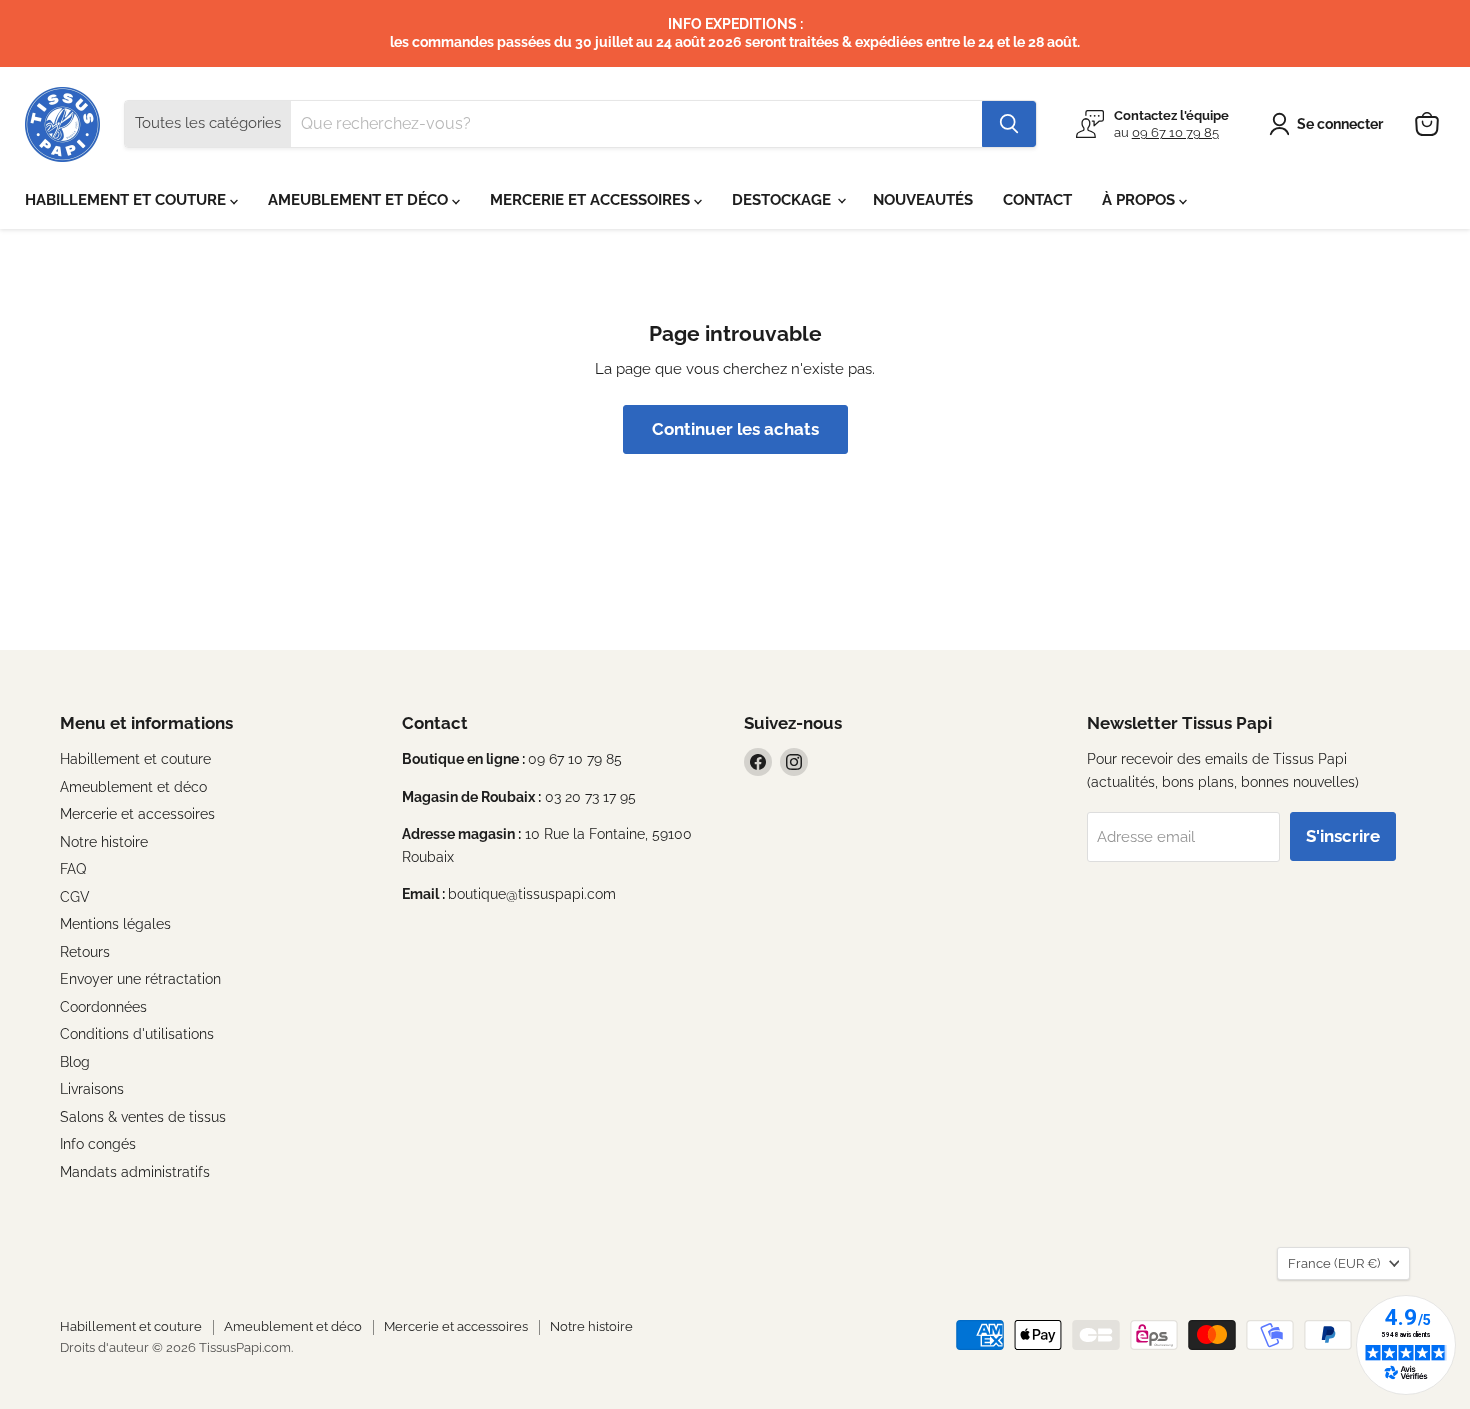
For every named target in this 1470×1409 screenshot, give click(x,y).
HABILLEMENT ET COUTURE (127, 200)
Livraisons (92, 1089)
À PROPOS (1140, 200)
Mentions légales (115, 924)
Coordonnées (103, 1007)
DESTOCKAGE (783, 200)
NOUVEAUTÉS (923, 200)
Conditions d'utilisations (137, 1034)
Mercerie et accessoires (137, 814)
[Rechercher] (1009, 124)
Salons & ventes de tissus (143, 1117)
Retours (85, 952)
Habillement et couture (135, 759)
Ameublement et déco (133, 787)
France (1334, 1263)
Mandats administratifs (135, 1172)
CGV (75, 897)
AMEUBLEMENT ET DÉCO (360, 200)
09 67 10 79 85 (1175, 132)
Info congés (98, 1144)
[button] (1329, 124)
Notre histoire (104, 842)
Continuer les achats (735, 429)
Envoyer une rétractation (140, 979)
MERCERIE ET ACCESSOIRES (592, 200)
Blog (75, 1062)
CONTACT (1037, 200)
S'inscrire (1343, 836)
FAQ (73, 869)
